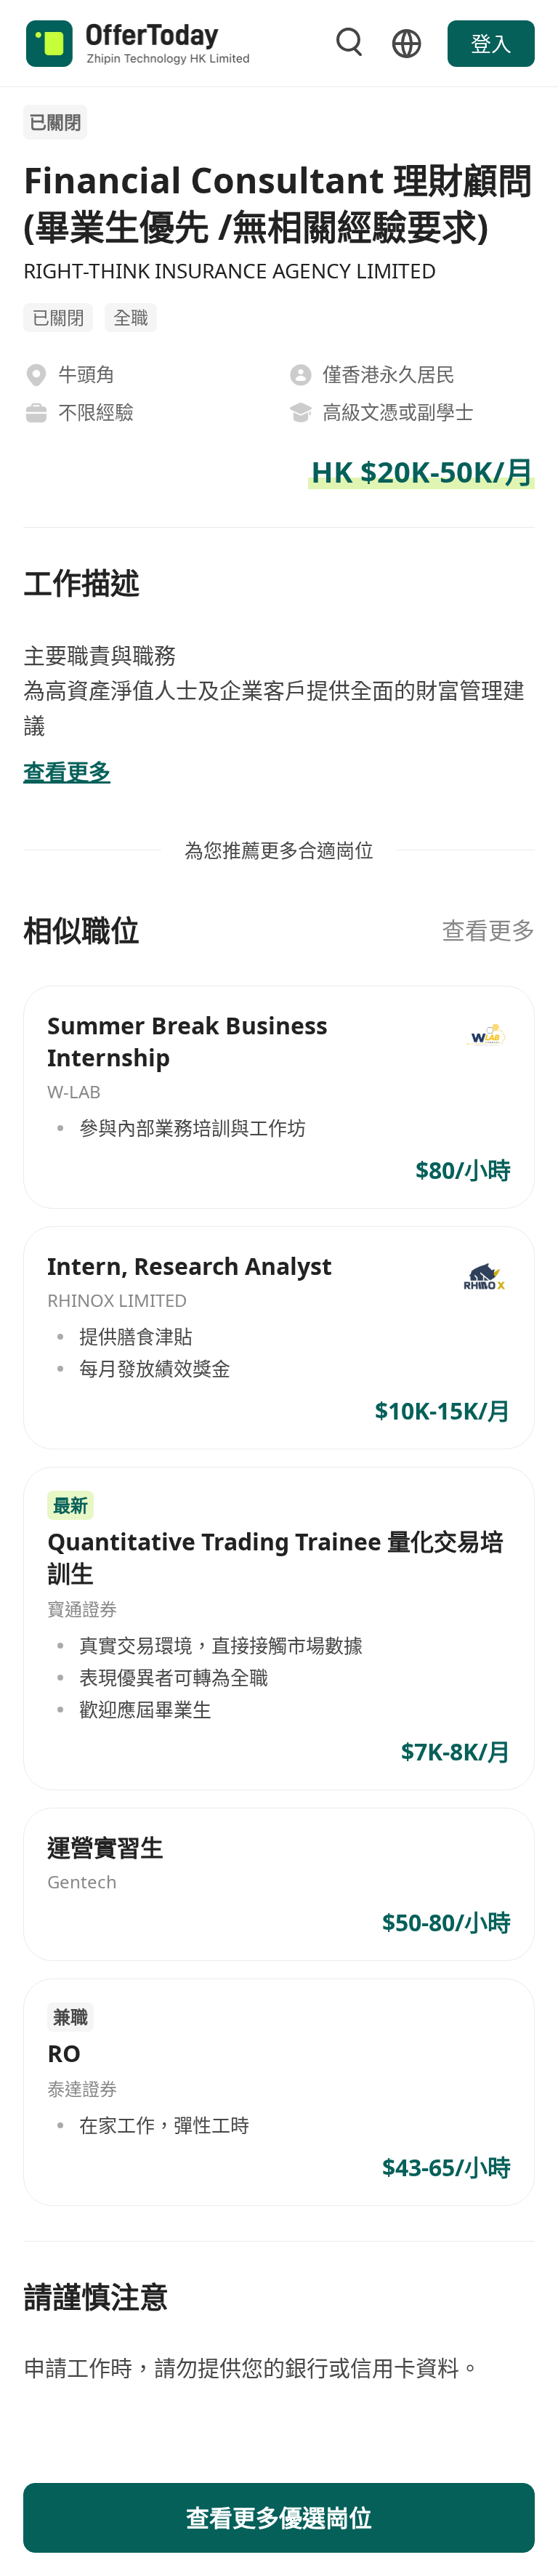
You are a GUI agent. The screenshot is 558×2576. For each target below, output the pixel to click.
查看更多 (488, 930)
